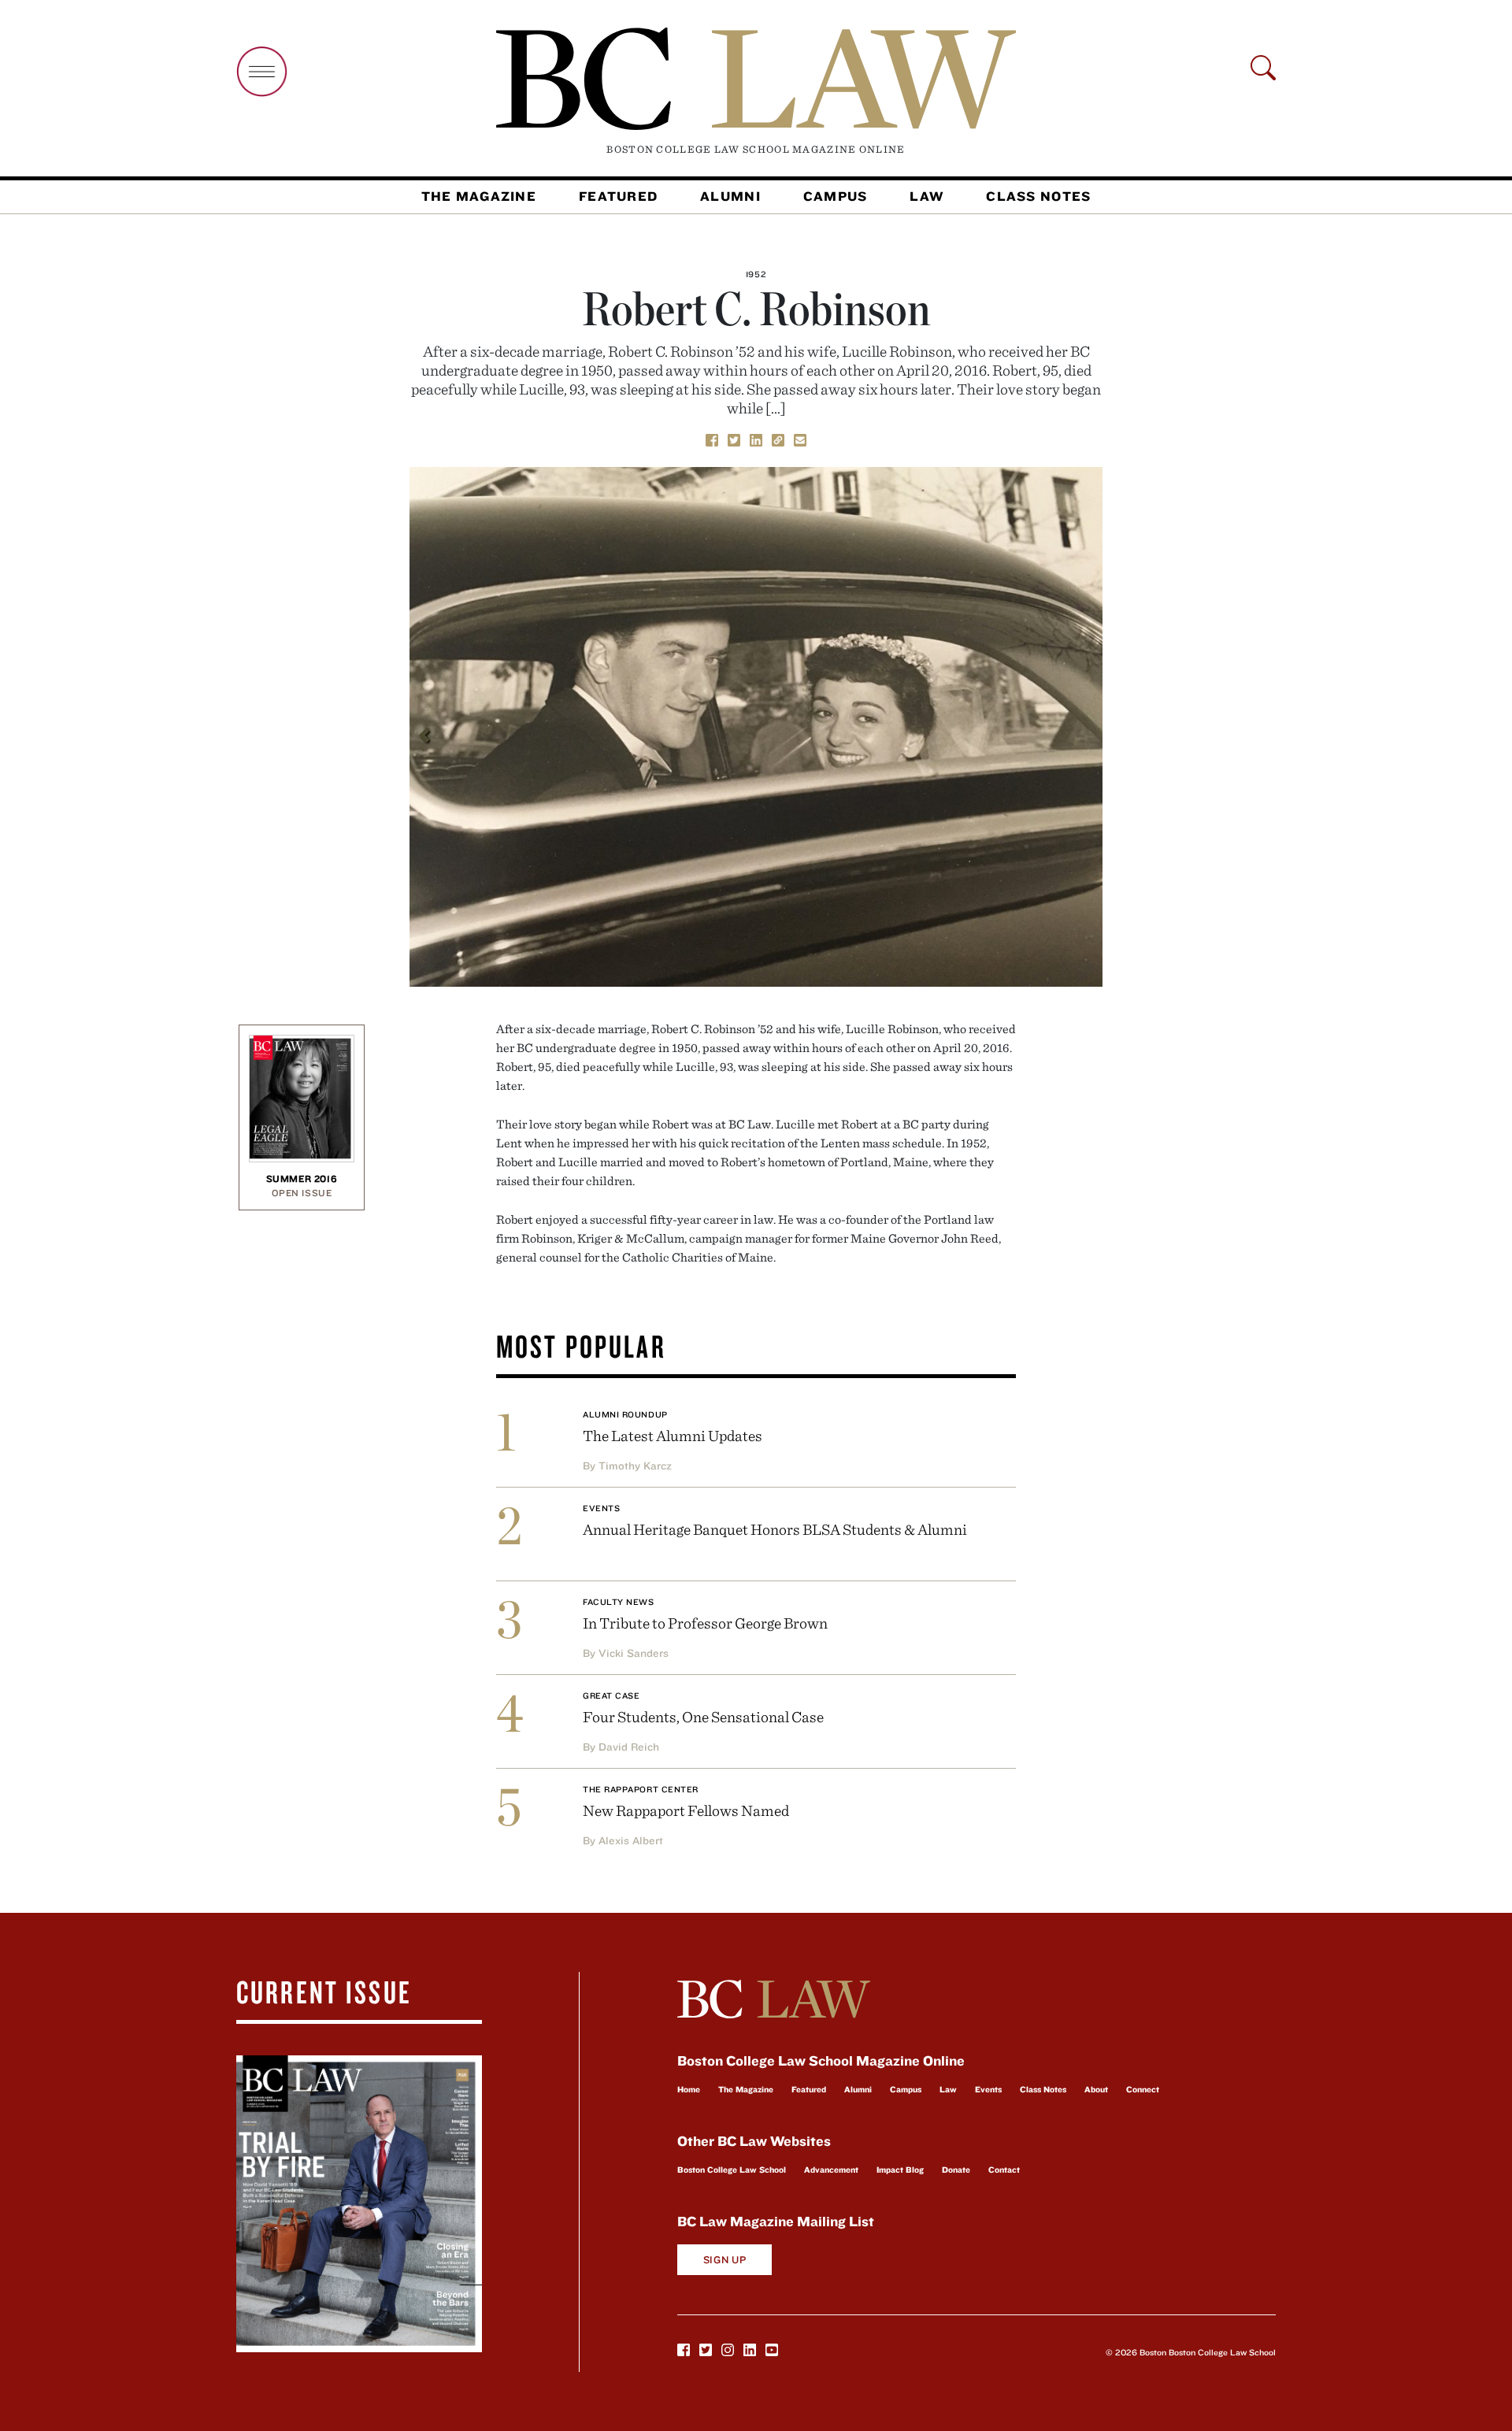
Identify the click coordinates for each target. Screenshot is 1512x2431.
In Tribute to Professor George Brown (705, 1623)
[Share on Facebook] (712, 439)
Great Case (611, 1695)
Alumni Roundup (625, 1414)
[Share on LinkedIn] (756, 439)
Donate (956, 2170)
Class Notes (1038, 196)
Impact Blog (900, 2170)
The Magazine (479, 196)
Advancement (831, 2170)
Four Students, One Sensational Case (703, 1716)
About (1096, 2089)
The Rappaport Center (641, 1789)
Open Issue (302, 1193)
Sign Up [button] (725, 2260)
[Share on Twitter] (734, 439)
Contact (1004, 2170)
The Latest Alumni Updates (673, 1435)
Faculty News (619, 1602)
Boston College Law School (732, 2170)
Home (689, 2089)
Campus (836, 196)
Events (601, 1508)
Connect (1143, 2089)
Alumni (730, 196)
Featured (618, 196)
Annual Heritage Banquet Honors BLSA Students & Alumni (775, 1529)
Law (926, 196)
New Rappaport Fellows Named (686, 1810)
